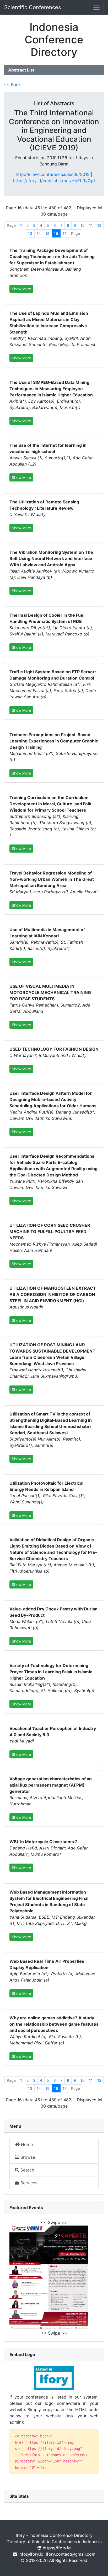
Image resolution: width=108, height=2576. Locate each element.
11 (91, 225)
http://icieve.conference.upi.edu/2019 (53, 174)
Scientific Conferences (33, 7)
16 (56, 233)
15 (47, 233)
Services (28, 2183)
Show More (21, 289)
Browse (27, 2157)
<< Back (12, 85)
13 (30, 233)
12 (99, 225)
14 (39, 233)
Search (27, 2170)
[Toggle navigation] (96, 7)
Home (26, 2144)
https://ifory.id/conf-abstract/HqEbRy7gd (54, 181)
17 (65, 233)
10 (83, 225)
